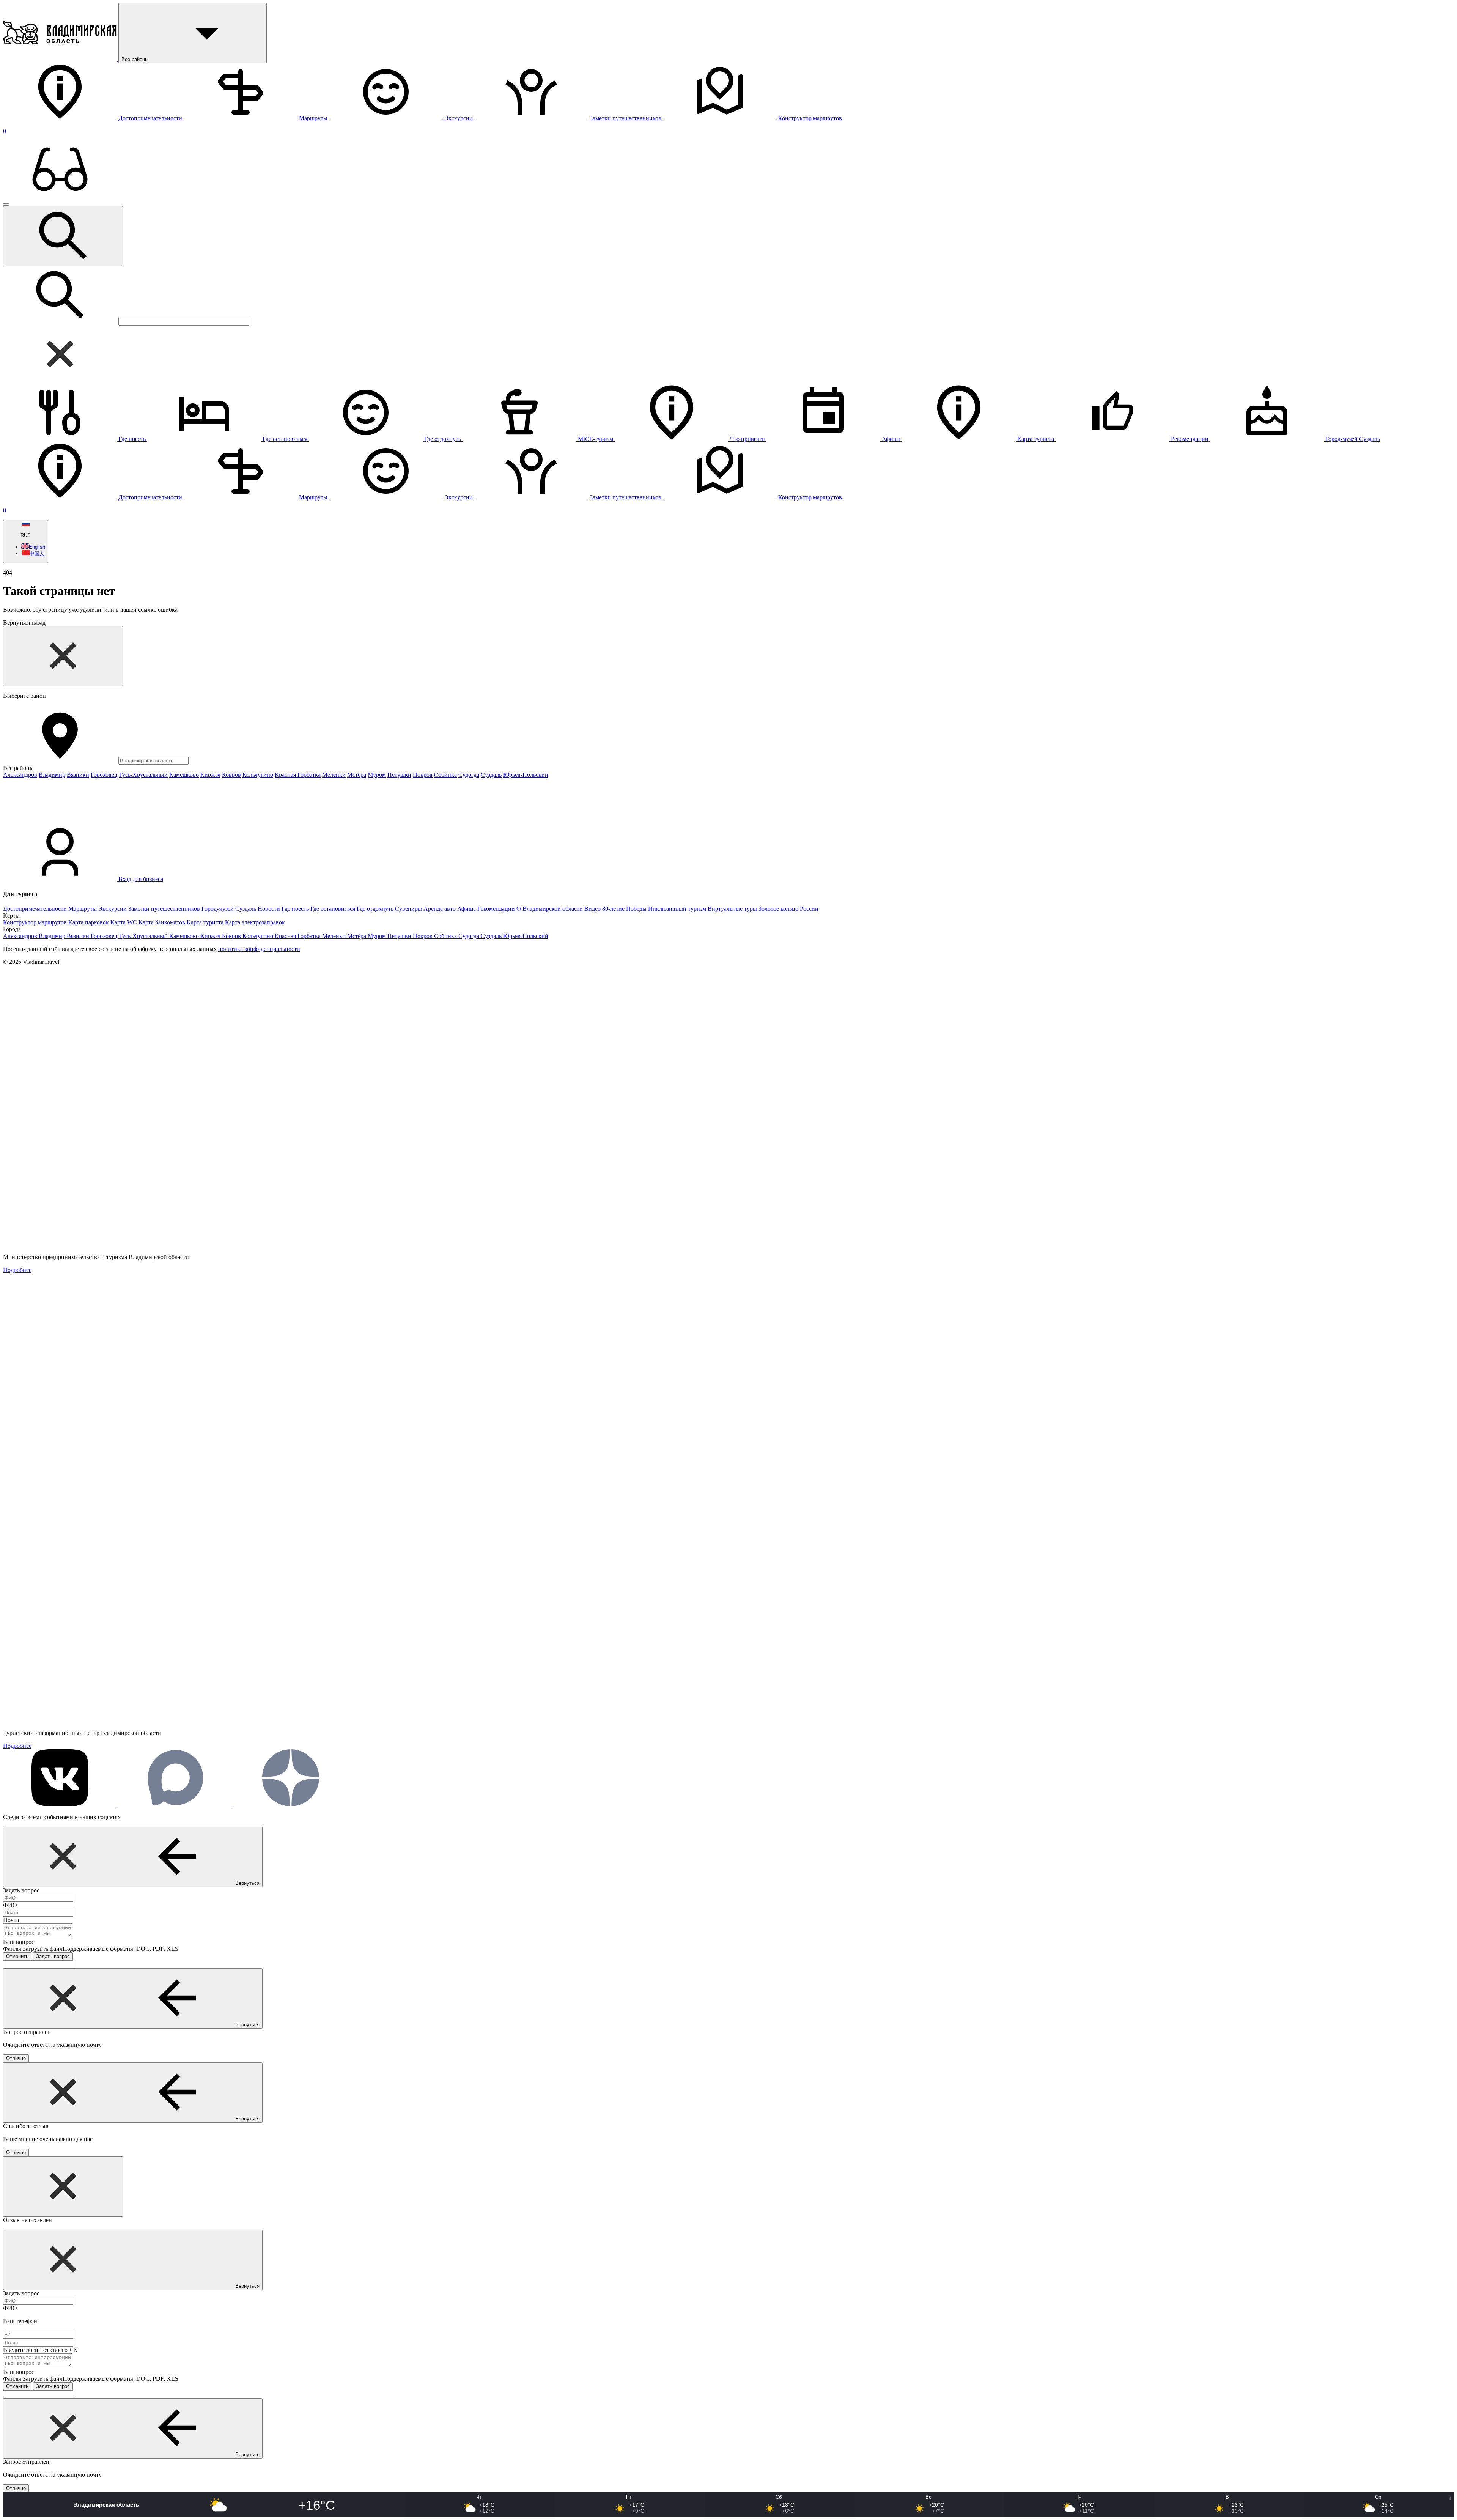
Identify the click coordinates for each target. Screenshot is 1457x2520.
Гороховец (104, 775)
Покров (423, 775)
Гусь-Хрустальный (143, 775)
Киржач (210, 775)
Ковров (231, 775)
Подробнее (17, 1270)
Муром (377, 775)
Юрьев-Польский (526, 775)
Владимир (52, 775)
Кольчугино (258, 775)
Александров (20, 775)
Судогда (469, 775)
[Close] (63, 656)
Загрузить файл (101, 1949)
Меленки (334, 775)
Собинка (445, 775)
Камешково (184, 775)
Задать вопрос (53, 1956)
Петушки (399, 775)
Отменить (17, 1956)
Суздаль (491, 775)
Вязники (78, 775)
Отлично (16, 2058)
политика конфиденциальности (259, 949)
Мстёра (357, 775)
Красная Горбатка (298, 775)
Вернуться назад (24, 623)
